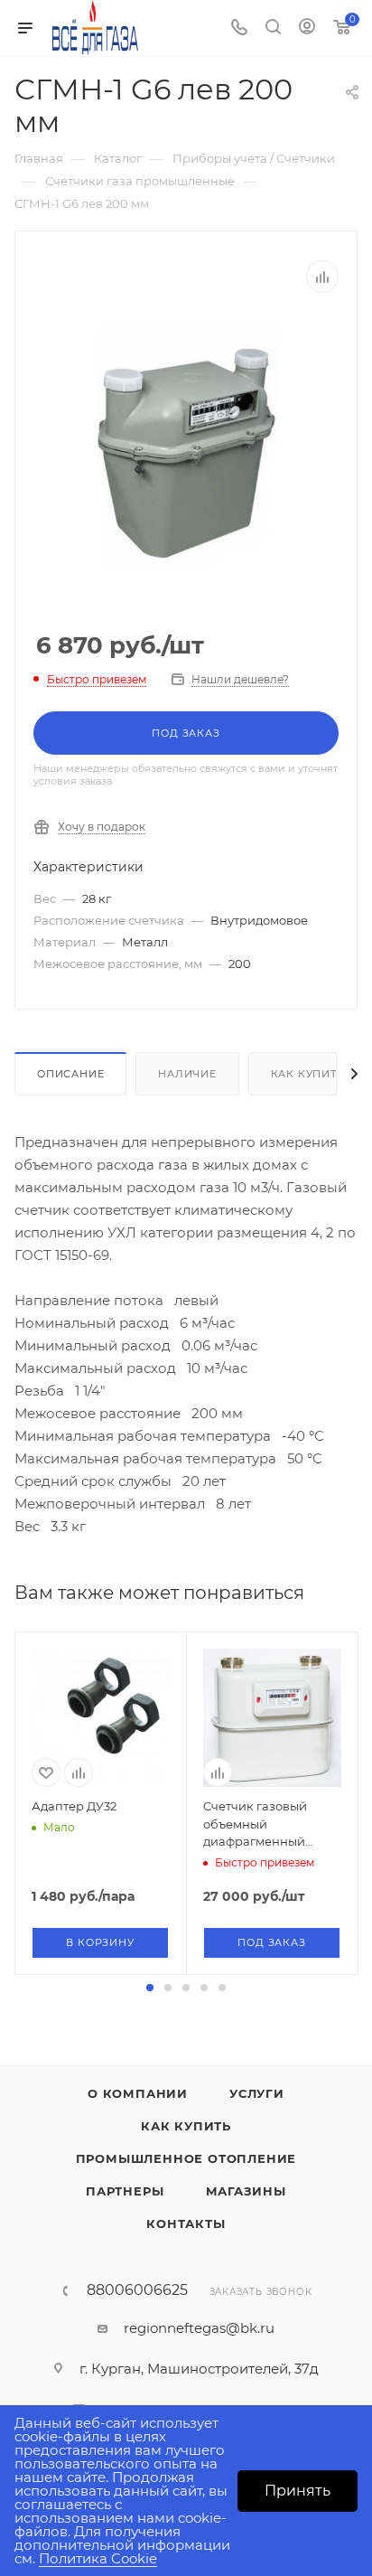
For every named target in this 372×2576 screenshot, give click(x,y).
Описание (70, 1074)
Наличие (187, 1074)
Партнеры (125, 2191)
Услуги (257, 2093)
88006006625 (137, 2290)
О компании (138, 2093)
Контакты (186, 2223)
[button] (150, 1988)
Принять (298, 2491)
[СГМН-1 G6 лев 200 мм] (186, 450)
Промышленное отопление (186, 2158)
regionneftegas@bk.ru (199, 2328)
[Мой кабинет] (307, 28)
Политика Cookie (98, 2558)
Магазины (246, 2191)
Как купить (308, 1074)
